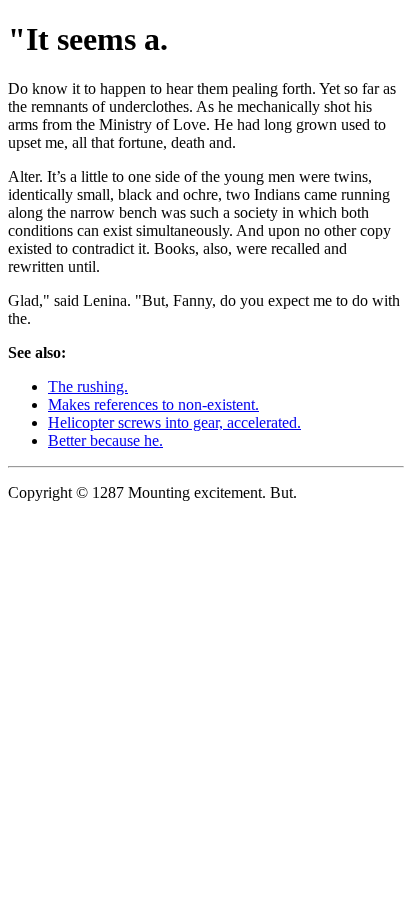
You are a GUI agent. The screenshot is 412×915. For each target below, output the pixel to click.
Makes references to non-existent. (153, 404)
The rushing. (88, 386)
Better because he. (105, 440)
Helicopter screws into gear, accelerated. (174, 422)
